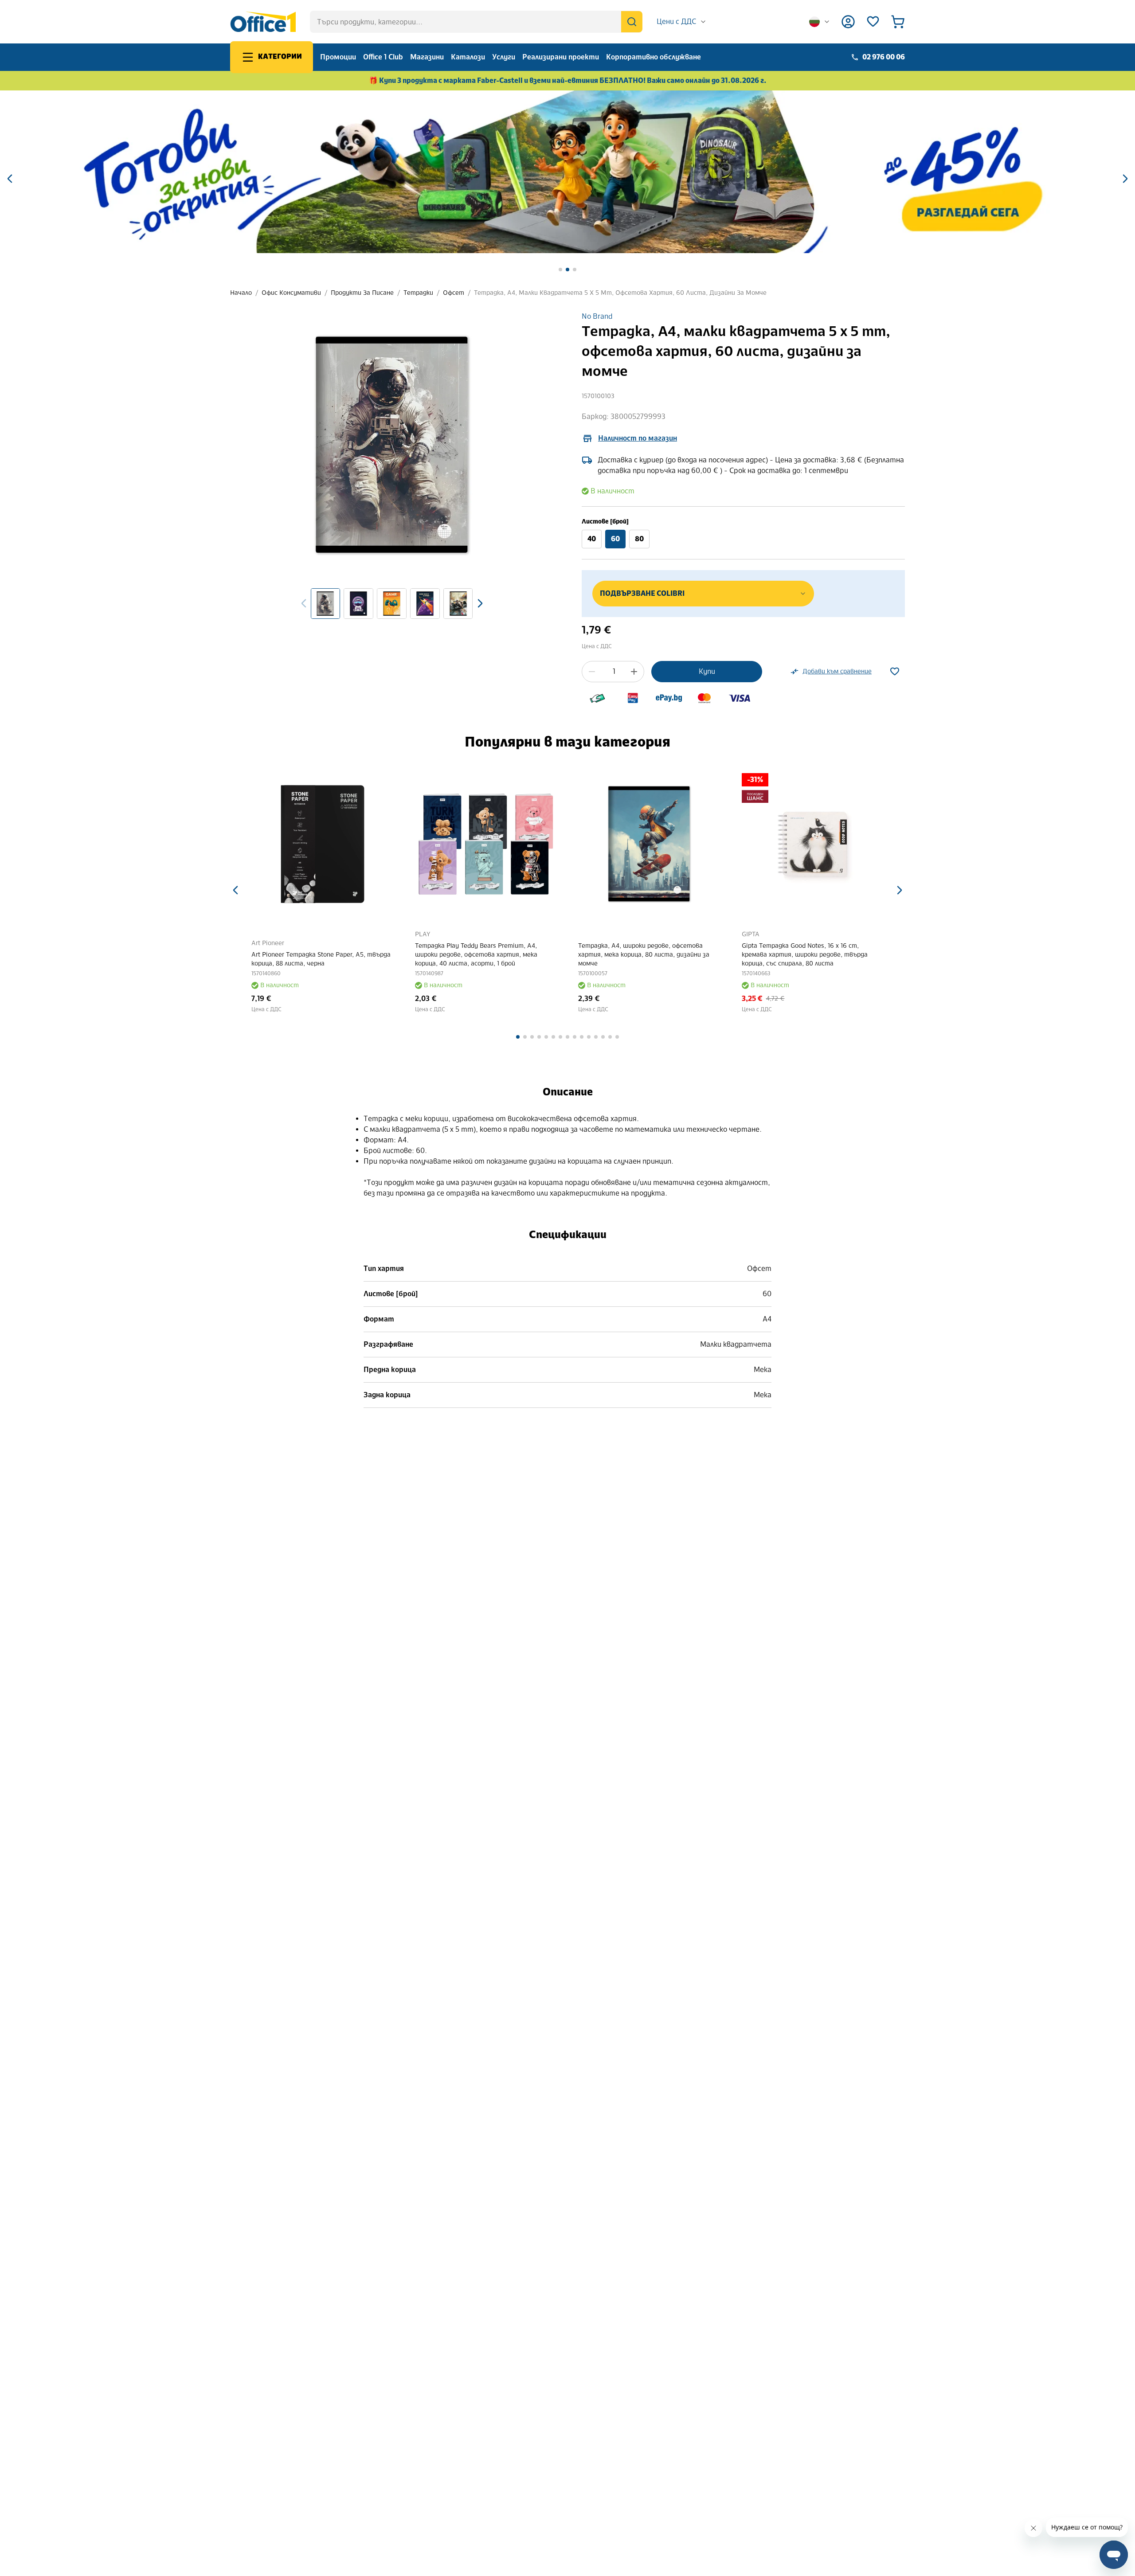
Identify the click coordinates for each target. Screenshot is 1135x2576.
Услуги (504, 57)
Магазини (427, 57)
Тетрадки (418, 293)
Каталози (468, 57)
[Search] (632, 22)
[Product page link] (323, 844)
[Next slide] (480, 603)
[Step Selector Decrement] (592, 672)
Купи (707, 671)
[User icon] (848, 22)
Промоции (338, 57)
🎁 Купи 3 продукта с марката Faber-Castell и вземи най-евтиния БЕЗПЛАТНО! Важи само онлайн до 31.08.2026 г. (568, 80)
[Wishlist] (873, 22)
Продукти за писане (362, 293)
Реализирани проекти (561, 57)
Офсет (454, 293)
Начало (241, 293)
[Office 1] (263, 22)
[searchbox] (476, 22)
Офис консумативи (291, 293)
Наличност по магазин (638, 438)
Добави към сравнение (837, 671)
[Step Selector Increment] (634, 672)
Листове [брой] (605, 522)
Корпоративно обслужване (654, 57)
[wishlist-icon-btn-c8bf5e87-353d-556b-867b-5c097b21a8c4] (895, 672)
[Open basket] (898, 22)
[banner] (567, 172)
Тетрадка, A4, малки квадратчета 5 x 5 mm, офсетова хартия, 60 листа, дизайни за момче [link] (620, 293)
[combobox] (682, 22)
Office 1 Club (383, 57)
